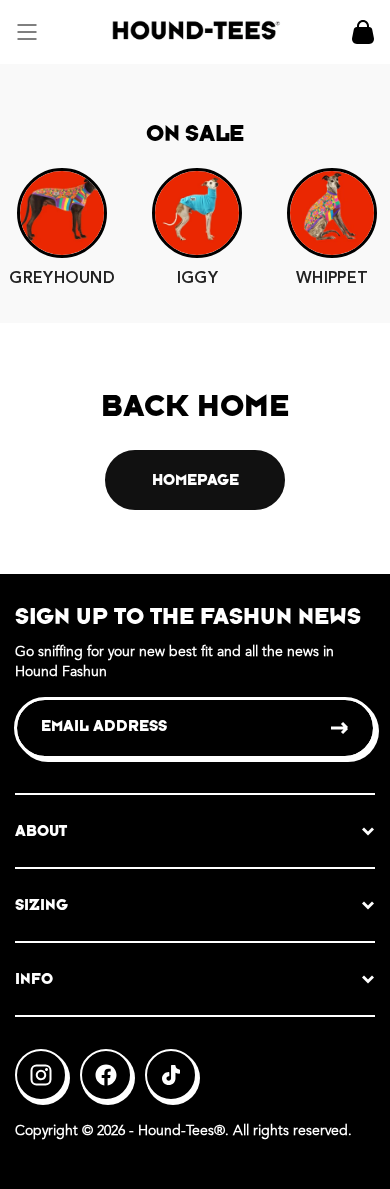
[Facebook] (106, 1075)
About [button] (41, 830)
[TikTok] (171, 1075)
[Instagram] (41, 1075)
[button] (27, 32)
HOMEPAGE (195, 479)
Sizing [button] (41, 904)
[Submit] (340, 728)
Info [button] (34, 978)
